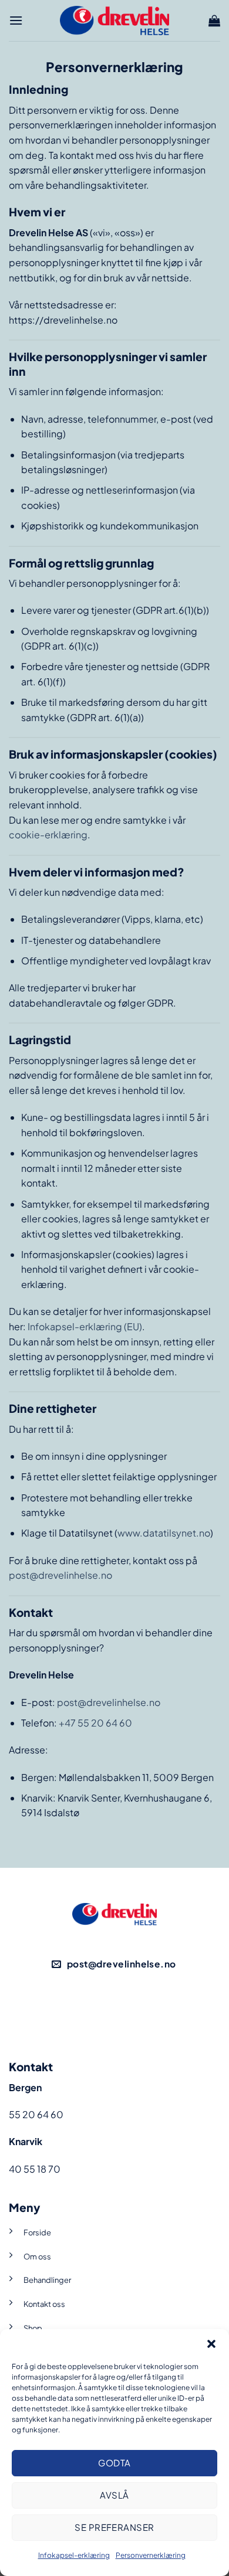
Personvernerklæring (151, 2555)
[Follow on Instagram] (135, 2008)
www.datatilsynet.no (164, 1533)
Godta (114, 2463)
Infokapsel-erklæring (74, 2555)
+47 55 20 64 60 (95, 1723)
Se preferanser (114, 2527)
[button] (211, 2344)
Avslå (114, 2495)
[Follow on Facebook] (94, 2008)
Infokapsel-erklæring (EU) (85, 1326)
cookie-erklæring (48, 835)
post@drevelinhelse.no (60, 1575)
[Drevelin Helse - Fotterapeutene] (114, 20)
